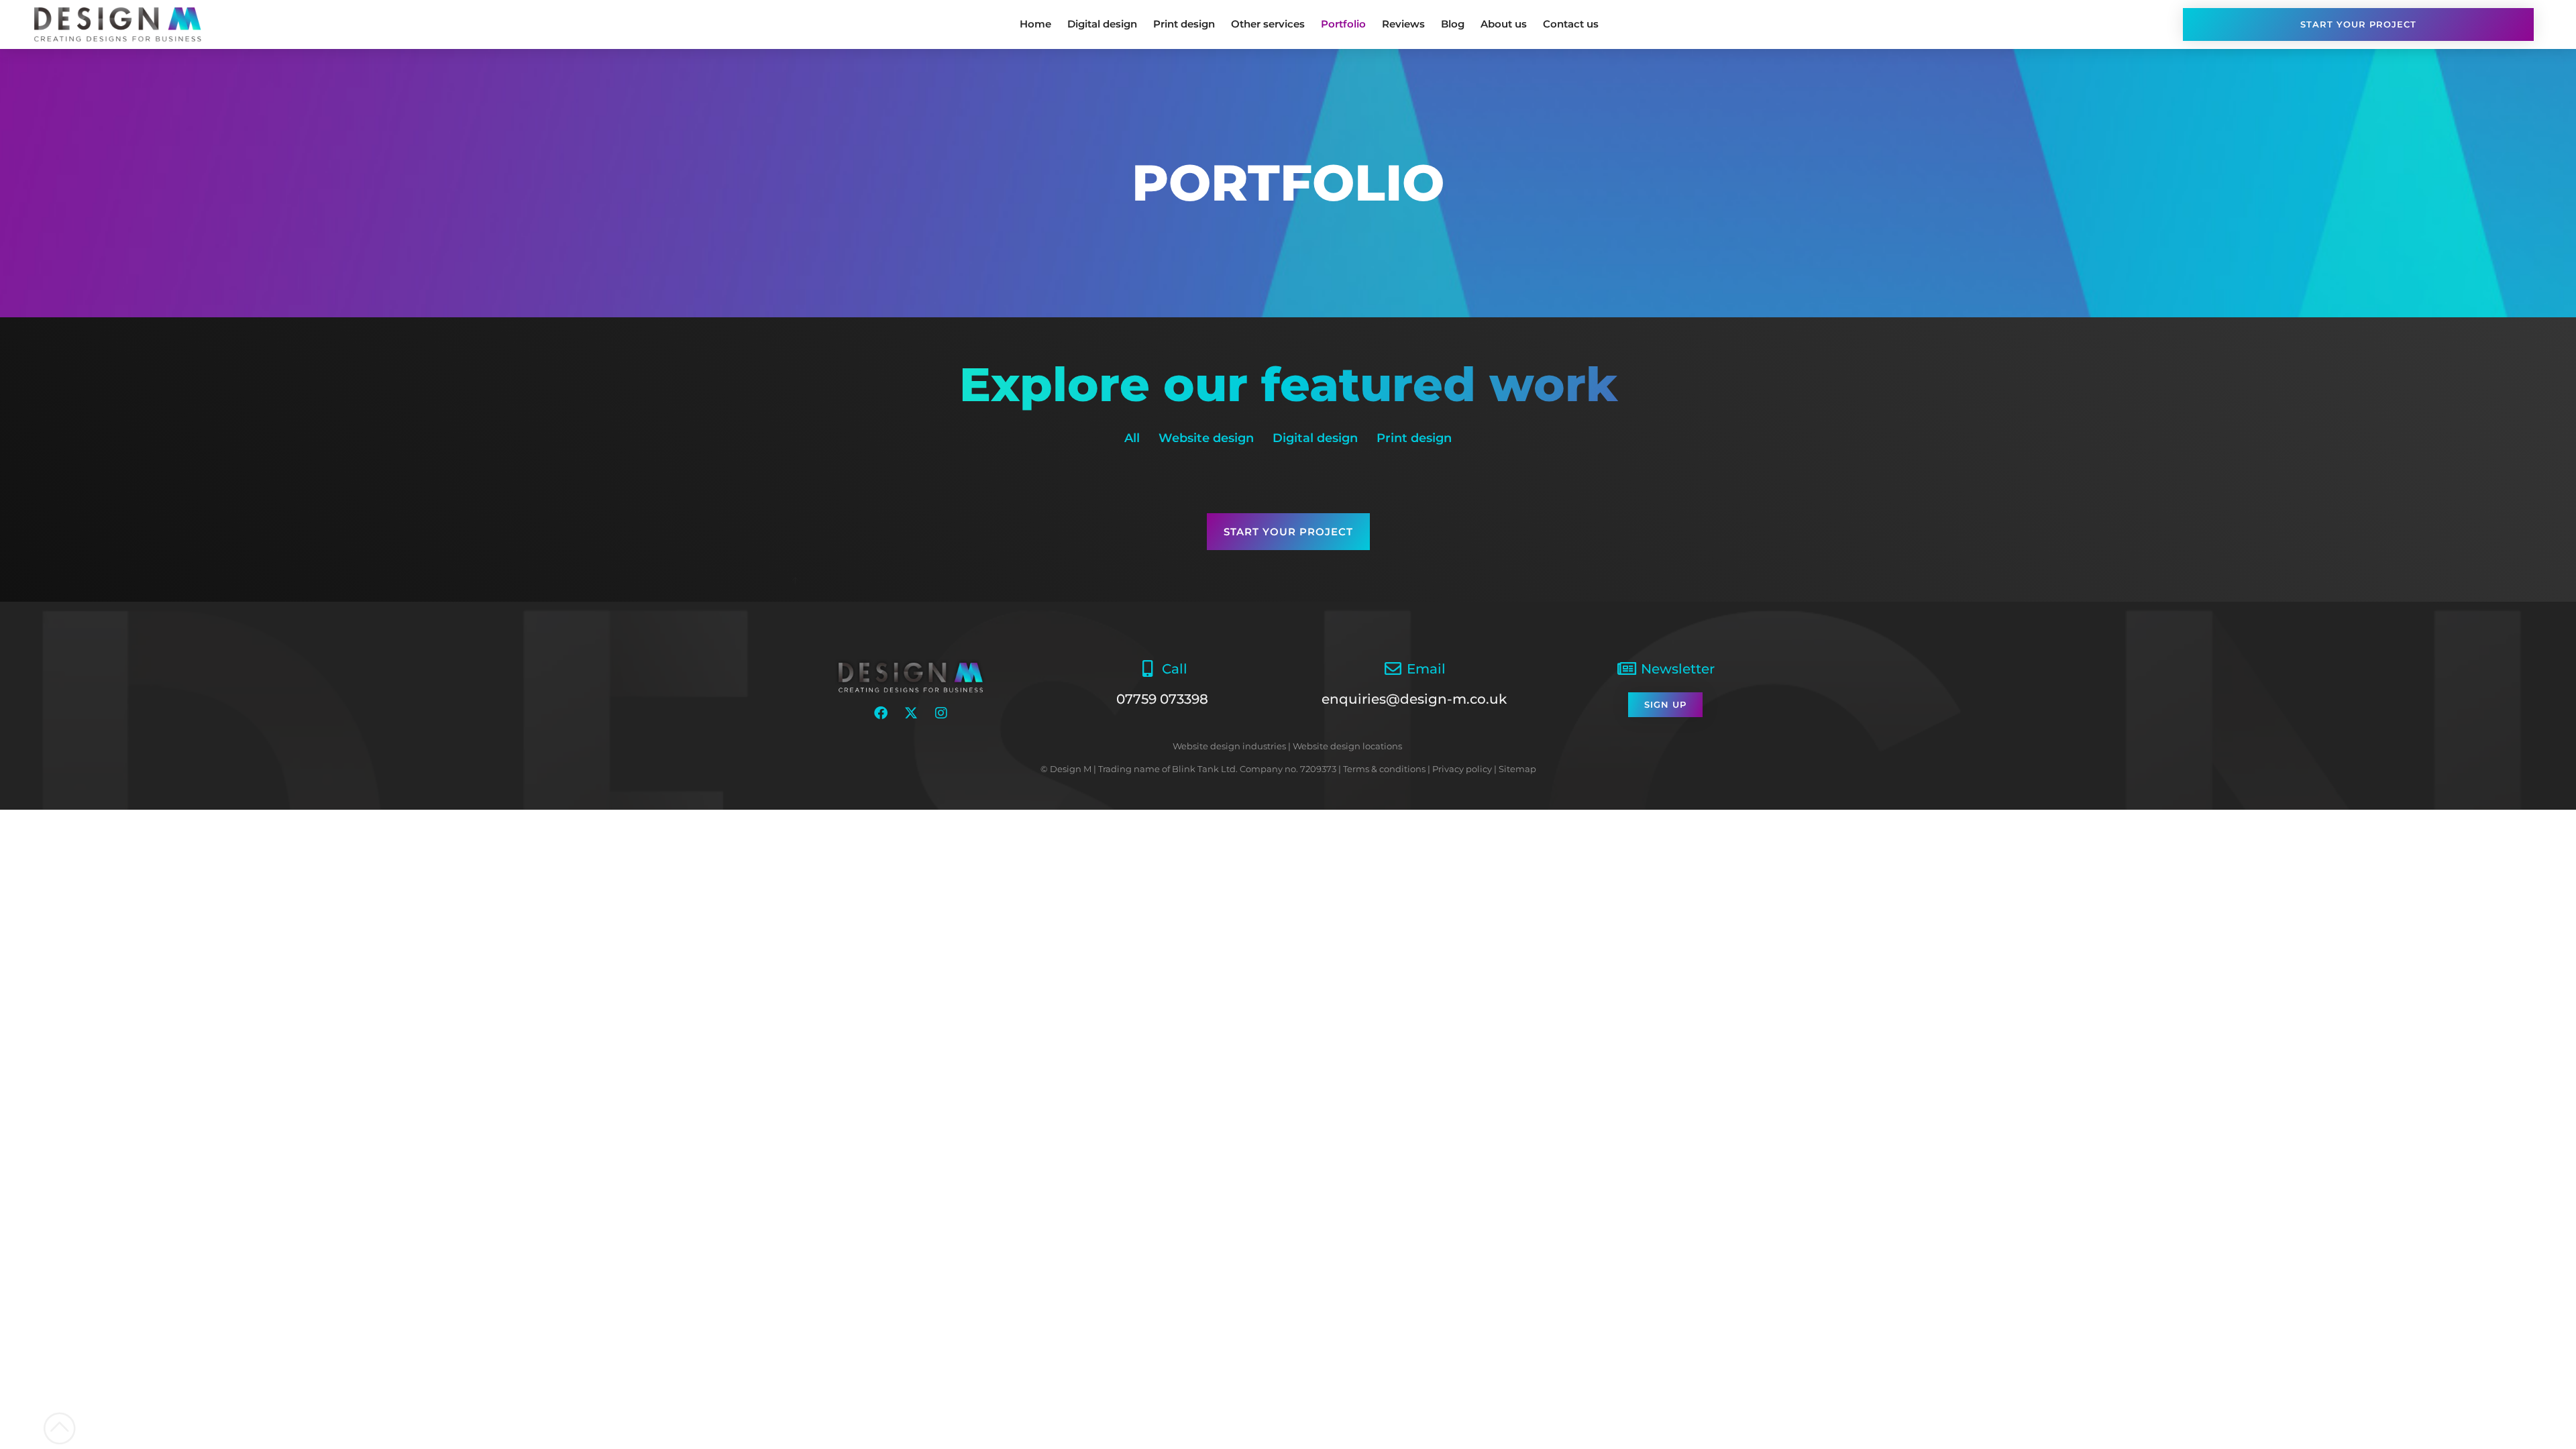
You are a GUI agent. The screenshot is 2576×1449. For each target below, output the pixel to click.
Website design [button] (1206, 438)
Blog (1453, 24)
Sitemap (1517, 769)
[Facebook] (881, 713)
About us (1504, 24)
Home (1035, 24)
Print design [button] (1414, 438)
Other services (1268, 24)
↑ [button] (795, 579)
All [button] (1132, 438)
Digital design (1102, 24)
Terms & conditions (1384, 769)
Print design (1184, 24)
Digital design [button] (1315, 438)
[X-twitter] (911, 713)
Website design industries (1229, 746)
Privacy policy (1462, 769)
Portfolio (1343, 24)
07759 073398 (1162, 699)
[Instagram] (941, 713)
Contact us (1571, 24)
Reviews (1403, 24)
